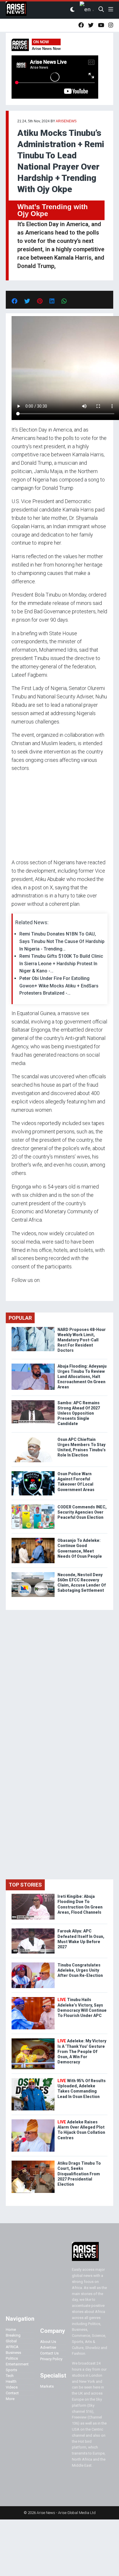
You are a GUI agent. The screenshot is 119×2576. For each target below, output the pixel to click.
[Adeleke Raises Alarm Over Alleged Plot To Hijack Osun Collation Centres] (33, 2121)
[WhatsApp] (20, 1291)
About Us (48, 2342)
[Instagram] (17, 1291)
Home (11, 2330)
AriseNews (66, 121)
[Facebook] (12, 1291)
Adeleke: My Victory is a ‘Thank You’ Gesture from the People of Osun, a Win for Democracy (82, 2051)
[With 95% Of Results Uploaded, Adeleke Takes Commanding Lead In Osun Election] (33, 2079)
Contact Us (49, 2353)
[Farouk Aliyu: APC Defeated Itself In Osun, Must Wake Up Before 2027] (33, 1930)
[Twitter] (15, 1291)
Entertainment (17, 2364)
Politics (12, 2358)
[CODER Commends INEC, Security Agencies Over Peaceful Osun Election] (33, 1506)
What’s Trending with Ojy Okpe (53, 210)
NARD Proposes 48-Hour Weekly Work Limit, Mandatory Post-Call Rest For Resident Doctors (82, 1340)
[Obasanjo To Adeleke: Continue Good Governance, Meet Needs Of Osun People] (33, 1539)
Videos (12, 2387)
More (10, 2399)
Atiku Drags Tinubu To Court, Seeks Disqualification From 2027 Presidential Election (79, 2174)
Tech (10, 2376)
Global (11, 2341)
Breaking (13, 2335)
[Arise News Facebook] (81, 25)
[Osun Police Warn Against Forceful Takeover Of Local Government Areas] (33, 1472)
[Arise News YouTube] (101, 25)
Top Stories (25, 1885)
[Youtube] (23, 1291)
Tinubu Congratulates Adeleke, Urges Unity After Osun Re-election (80, 1970)
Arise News (16, 10)
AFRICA (12, 2347)
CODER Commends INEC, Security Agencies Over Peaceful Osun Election (82, 1512)
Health (11, 2381)
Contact (12, 2393)
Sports (11, 2370)
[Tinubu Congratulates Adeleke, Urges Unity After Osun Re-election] (33, 1964)
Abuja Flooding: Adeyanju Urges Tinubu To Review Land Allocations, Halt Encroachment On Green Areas (82, 1377)
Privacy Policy (51, 2359)
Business (13, 2353)
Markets (47, 2386)
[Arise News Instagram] (111, 25)
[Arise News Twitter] (91, 25)
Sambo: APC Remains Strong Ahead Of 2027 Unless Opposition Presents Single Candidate (79, 1413)
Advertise (48, 2347)
